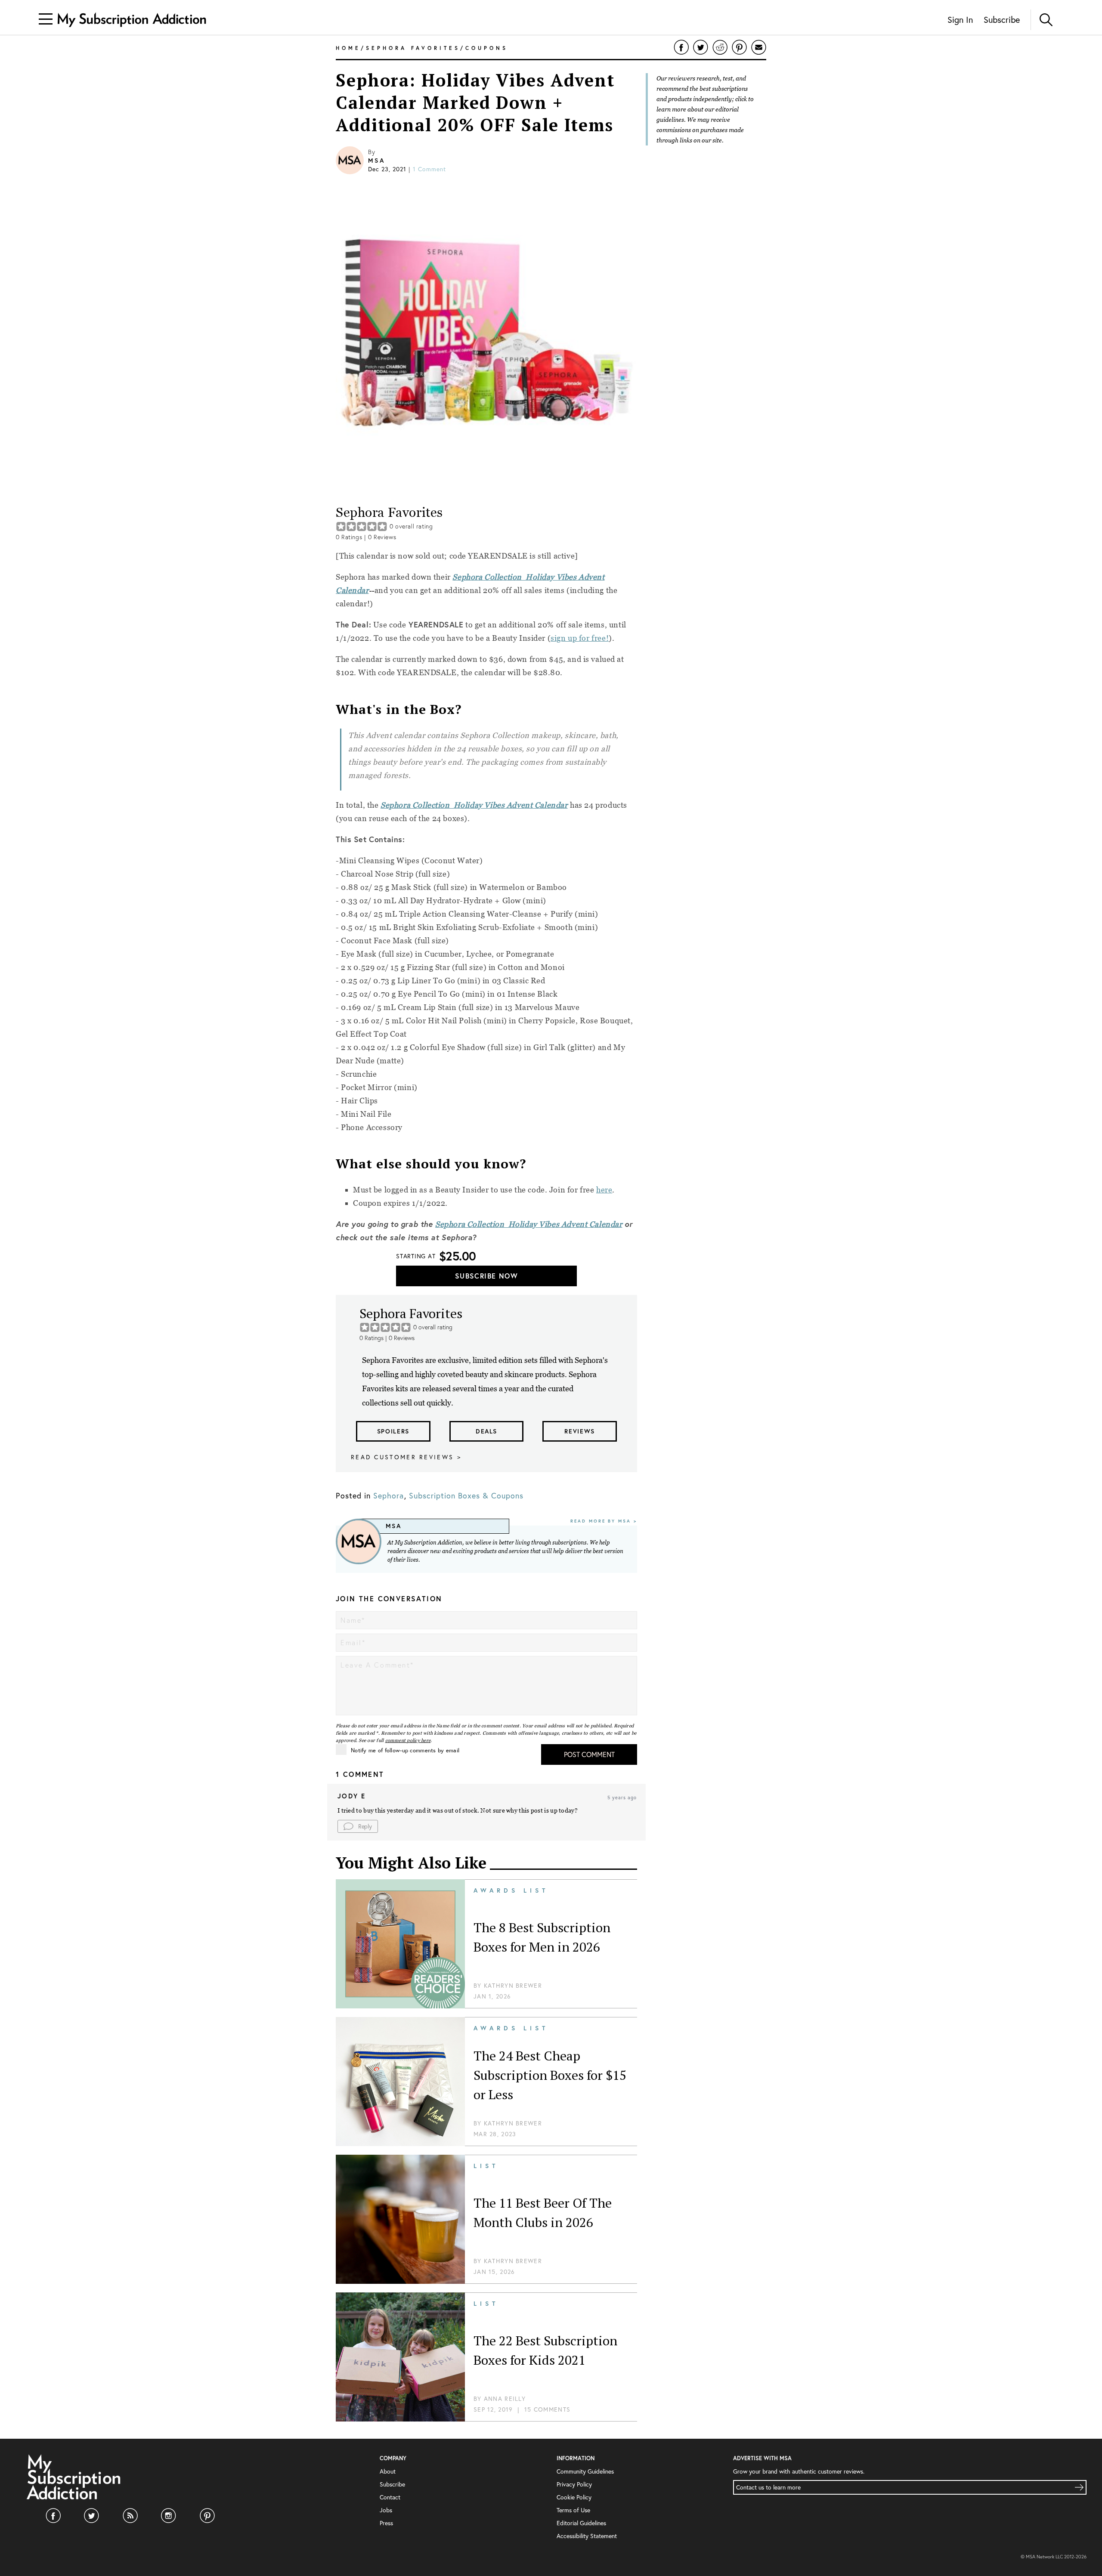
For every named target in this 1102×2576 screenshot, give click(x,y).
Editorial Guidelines (581, 2523)
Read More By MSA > (604, 1521)
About (388, 2471)
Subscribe (1002, 20)
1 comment (429, 169)
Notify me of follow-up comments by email (405, 1750)
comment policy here (408, 1740)
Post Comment (589, 1754)
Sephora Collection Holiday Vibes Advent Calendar (474, 805)
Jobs (386, 2510)
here (604, 1190)
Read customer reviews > (406, 1457)
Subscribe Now (486, 1276)
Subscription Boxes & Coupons (466, 1495)
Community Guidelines (585, 2471)
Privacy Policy (574, 2484)
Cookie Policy (574, 2497)
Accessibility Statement (587, 2536)
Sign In (960, 20)
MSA (376, 161)
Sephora (388, 1495)
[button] (358, 1826)
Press (386, 2523)
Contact (390, 2497)
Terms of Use (573, 2510)
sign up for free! (580, 638)
